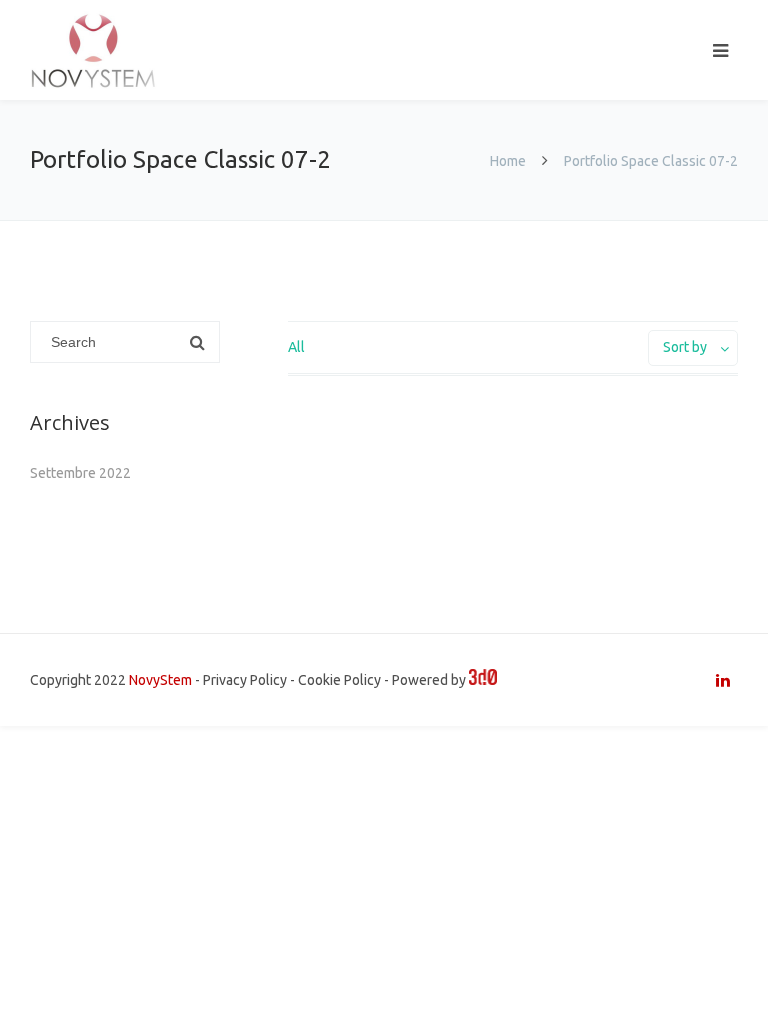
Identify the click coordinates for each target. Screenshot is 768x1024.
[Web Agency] (483, 680)
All (296, 347)
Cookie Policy (339, 680)
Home (508, 161)
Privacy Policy (245, 680)
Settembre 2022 (80, 473)
